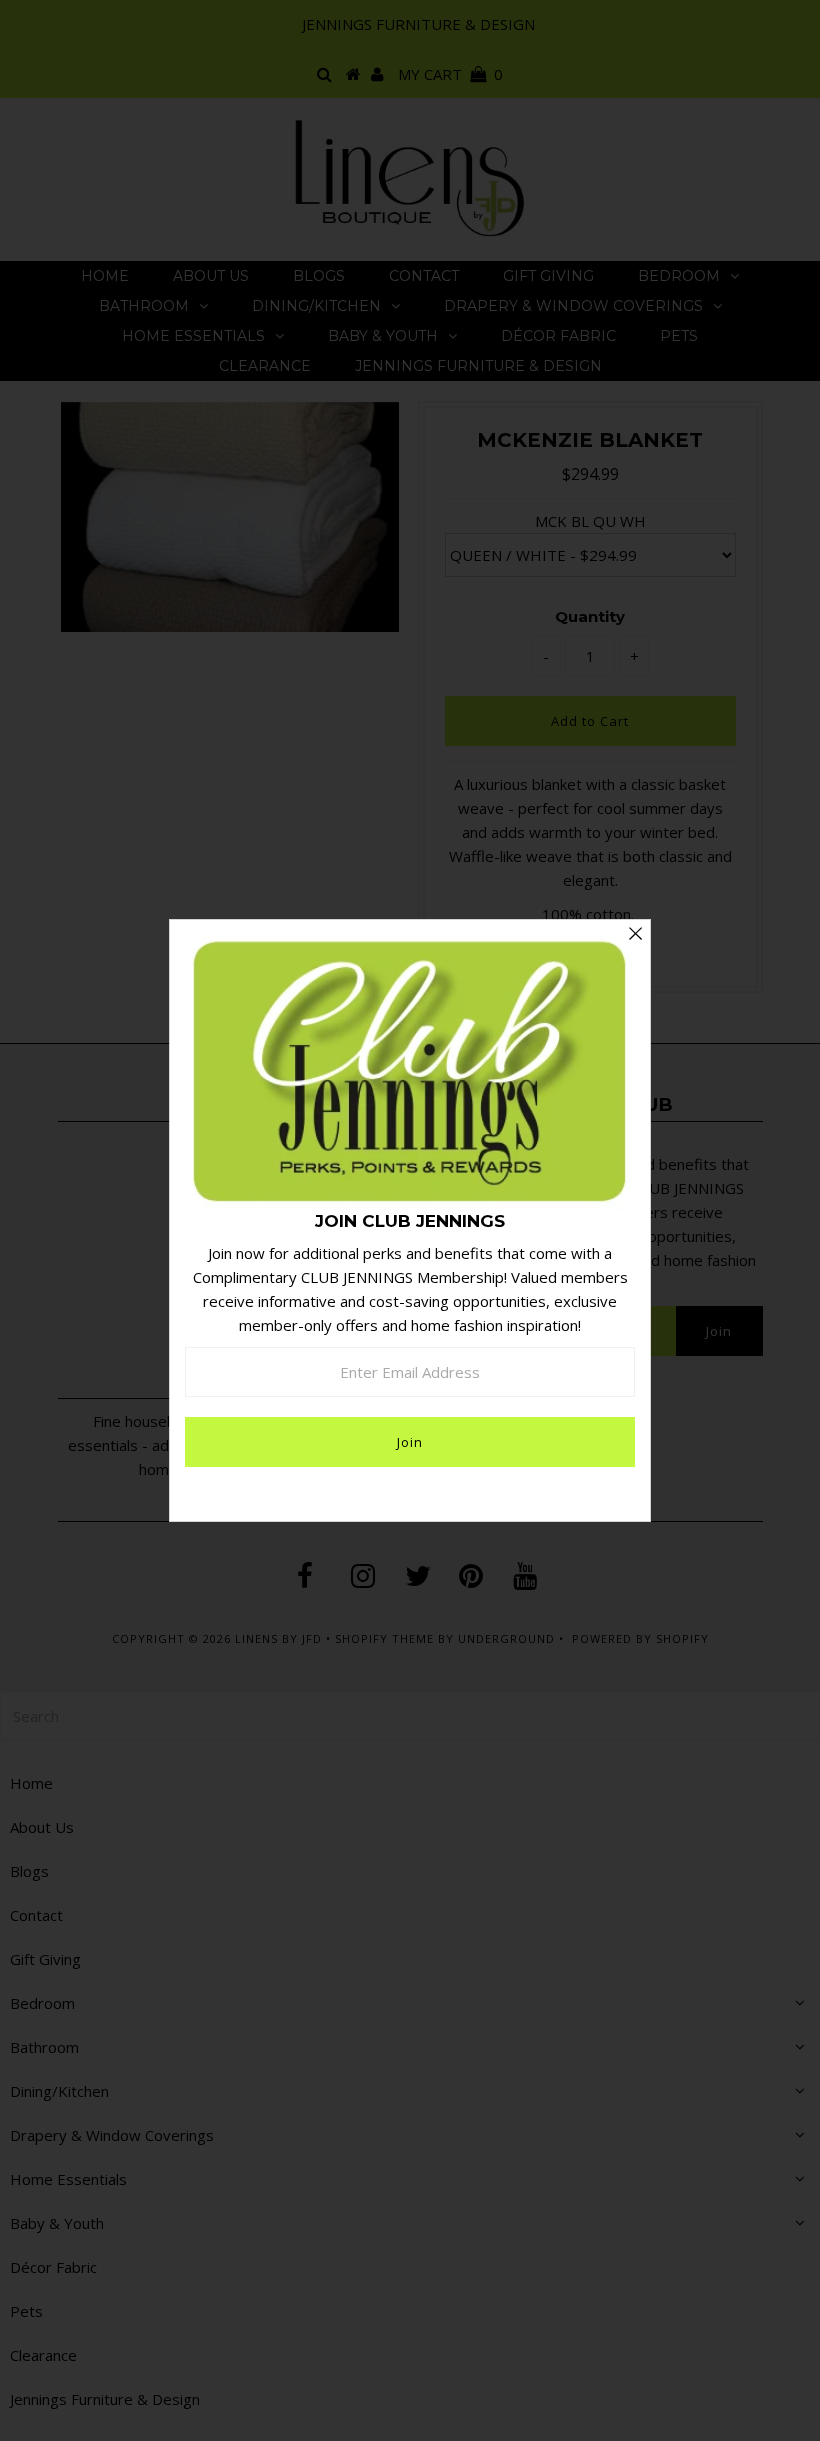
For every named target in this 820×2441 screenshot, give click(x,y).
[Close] (635, 935)
